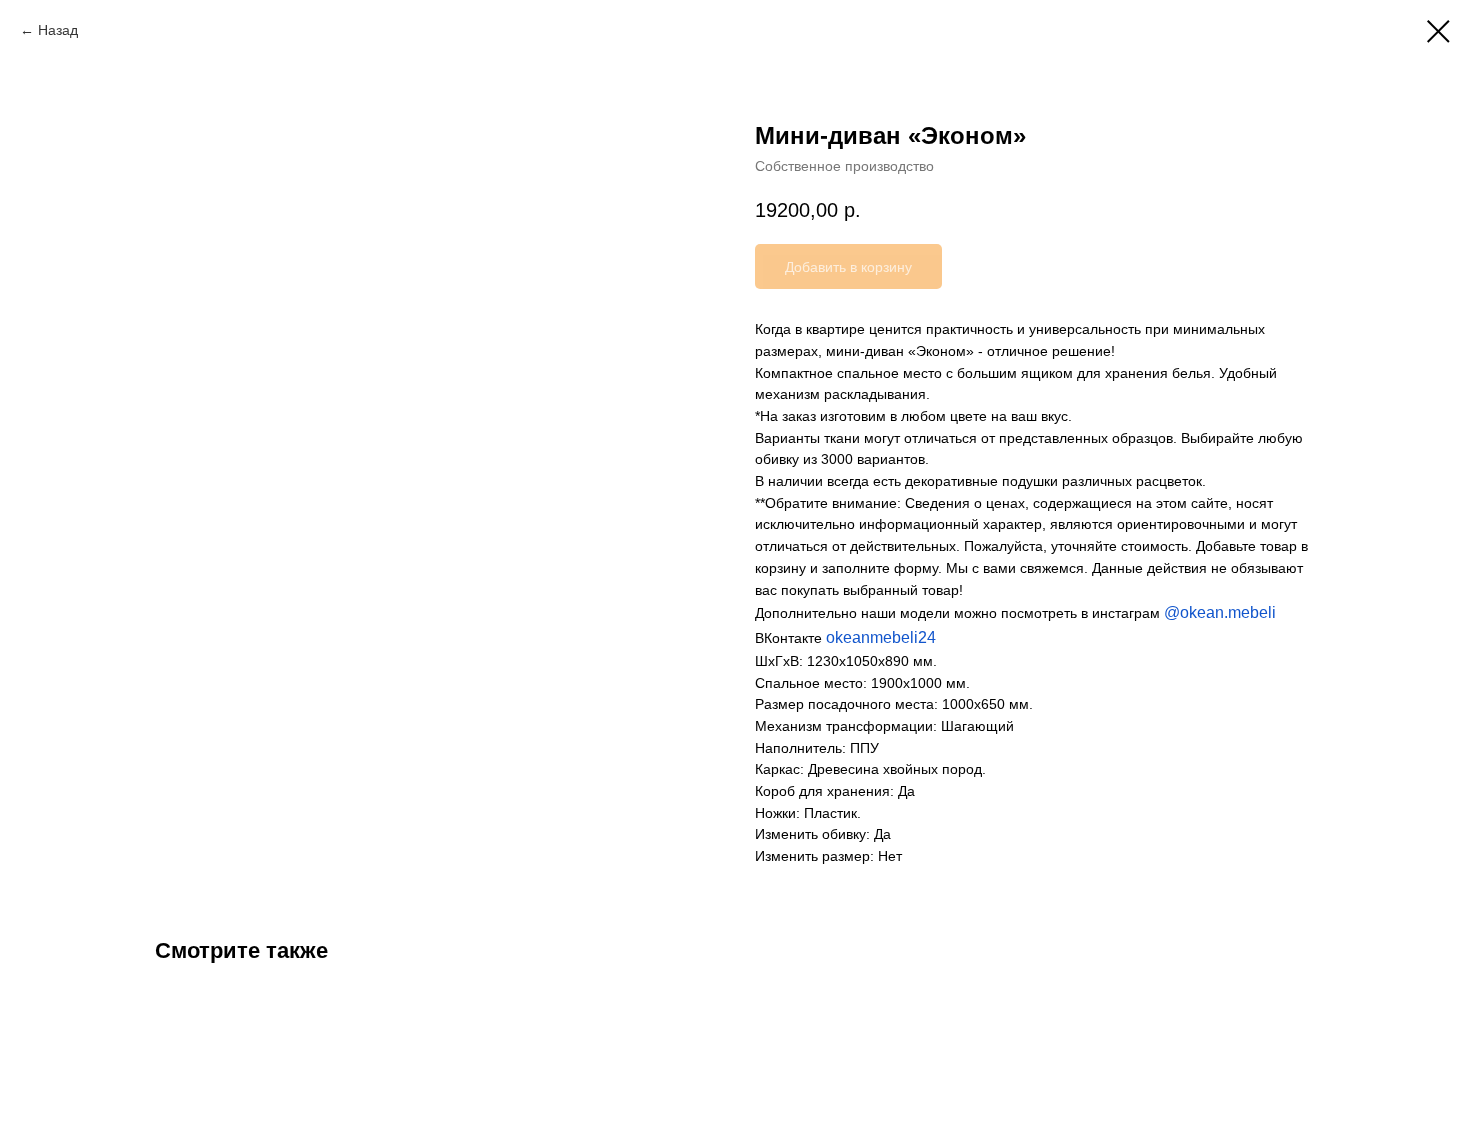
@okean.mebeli (1220, 612)
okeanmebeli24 (881, 637)
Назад (58, 30)
